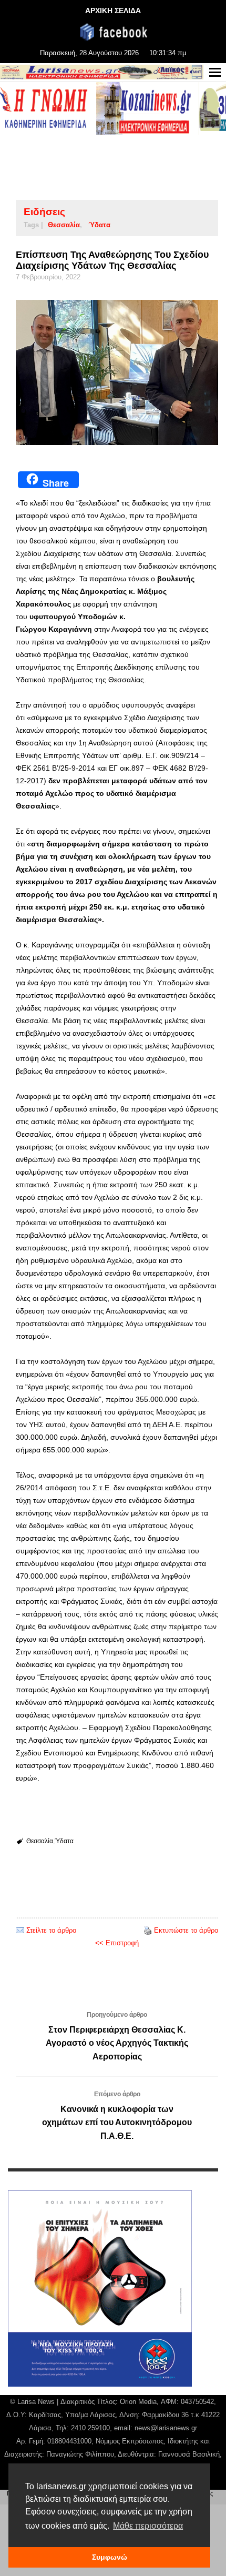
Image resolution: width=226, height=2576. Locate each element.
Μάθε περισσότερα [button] (148, 2526)
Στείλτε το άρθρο (51, 1930)
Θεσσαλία (64, 225)
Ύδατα (99, 225)
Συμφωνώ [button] (110, 2557)
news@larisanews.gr (166, 2428)
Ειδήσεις (44, 212)
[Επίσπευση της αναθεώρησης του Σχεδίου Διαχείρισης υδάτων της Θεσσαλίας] (117, 372)
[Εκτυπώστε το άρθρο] (148, 1930)
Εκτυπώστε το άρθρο (186, 1930)
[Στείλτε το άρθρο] (20, 1930)
